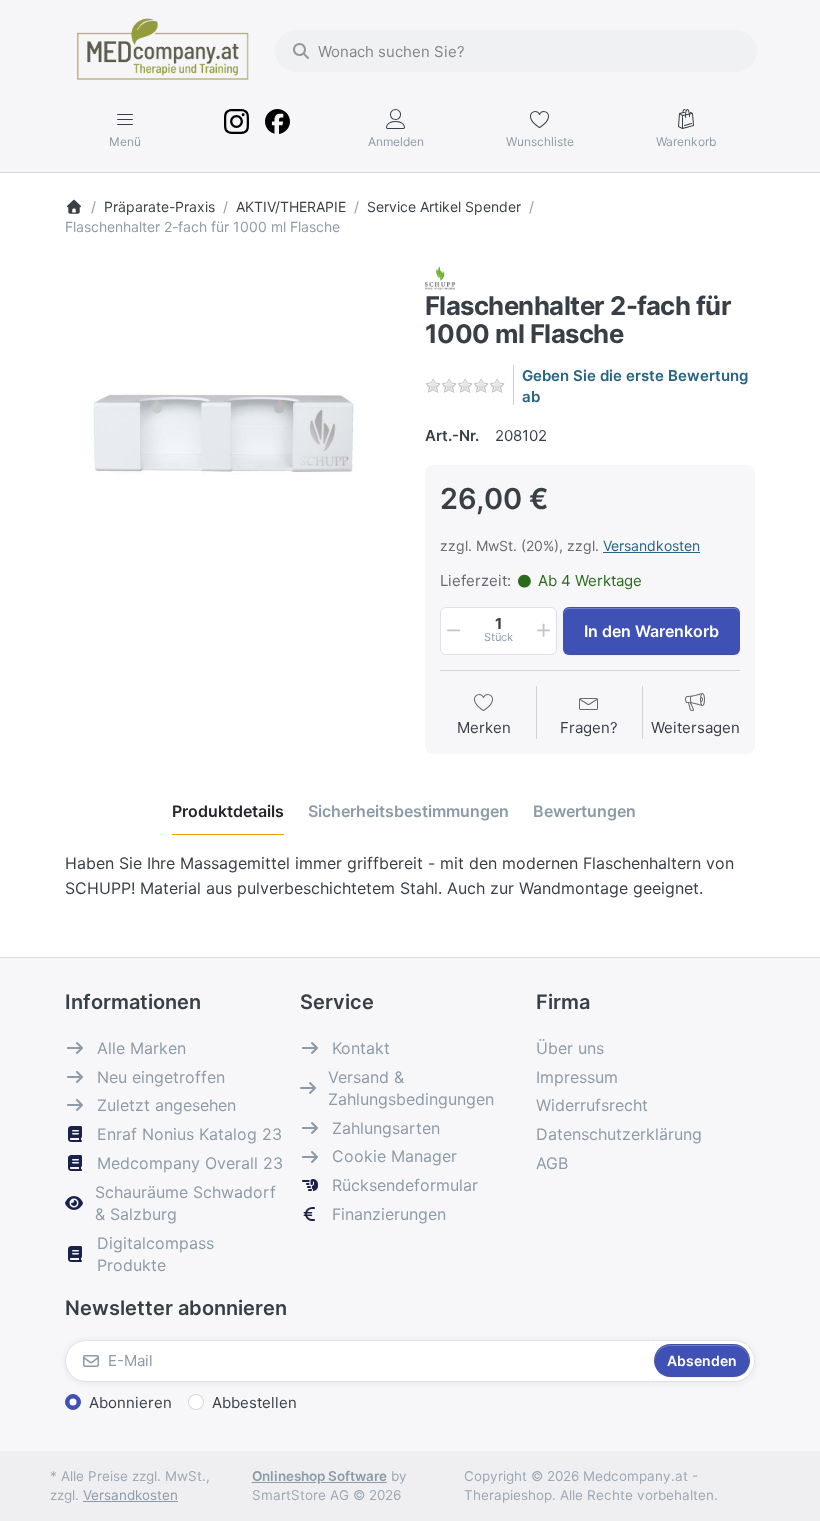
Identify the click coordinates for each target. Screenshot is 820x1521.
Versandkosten (651, 545)
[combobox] (516, 51)
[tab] (228, 811)
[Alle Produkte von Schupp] (440, 276)
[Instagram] (237, 129)
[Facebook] (277, 129)
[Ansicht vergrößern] (230, 431)
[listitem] (230, 431)
